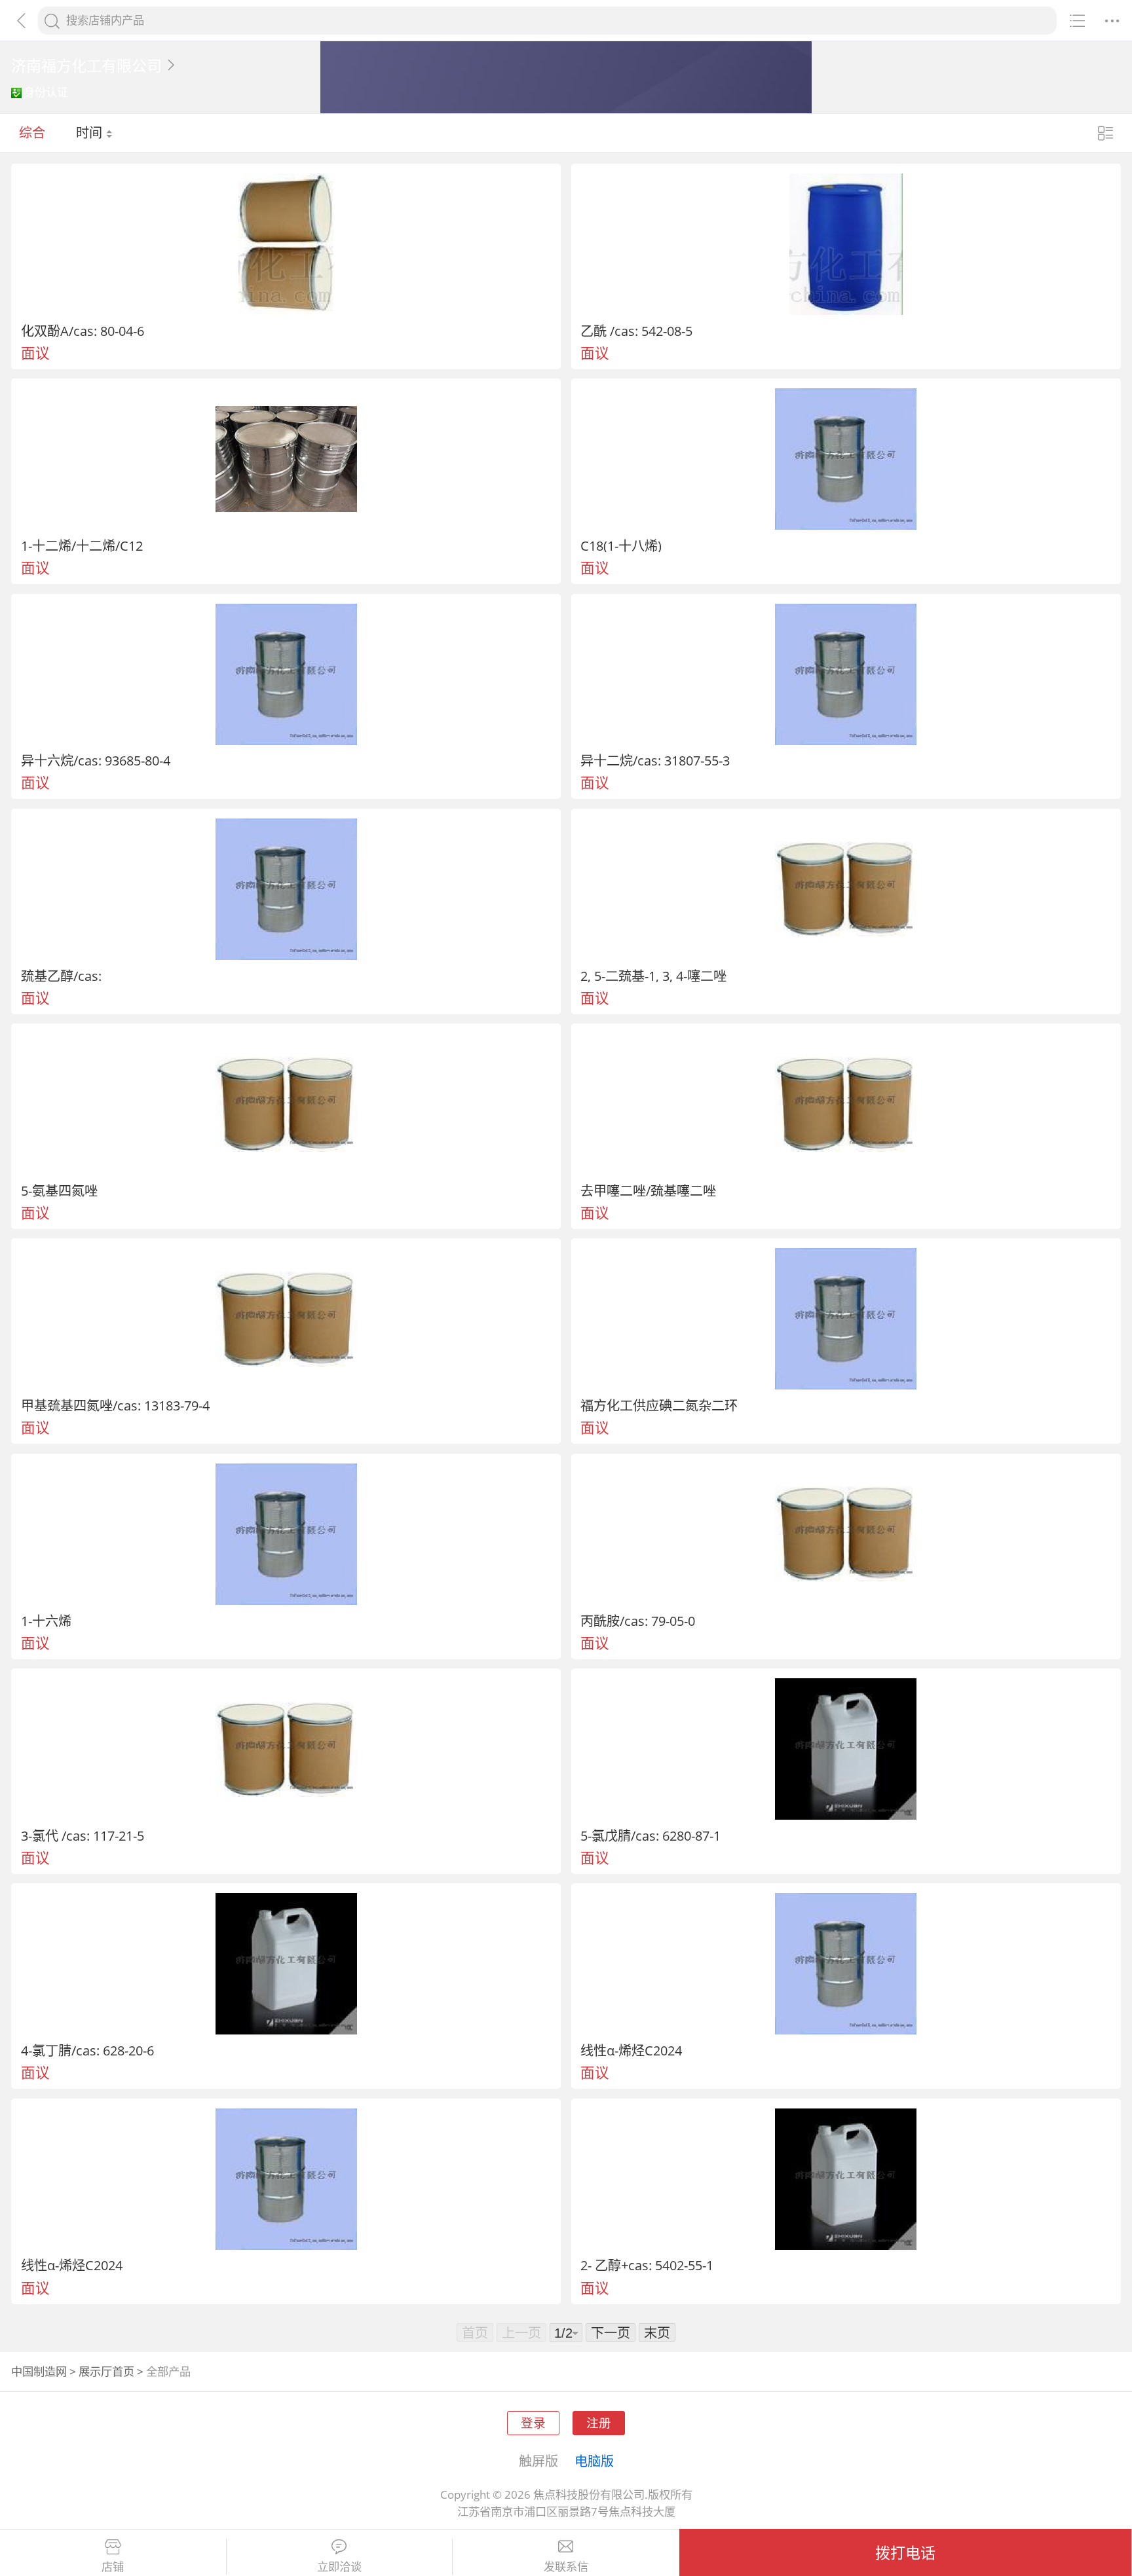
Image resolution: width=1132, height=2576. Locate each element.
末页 (657, 2332)
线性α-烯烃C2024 (631, 2050)
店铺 (113, 2567)
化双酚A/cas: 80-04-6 (83, 331)
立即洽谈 (339, 2567)
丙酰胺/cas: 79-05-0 (638, 1621)
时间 (91, 132)
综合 (32, 132)
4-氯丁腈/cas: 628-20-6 (87, 2050)
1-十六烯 (46, 1621)
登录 (533, 2422)
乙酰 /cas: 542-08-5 (636, 331)
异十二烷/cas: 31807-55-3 (655, 760)
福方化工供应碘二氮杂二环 (659, 1405)
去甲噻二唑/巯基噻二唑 (648, 1190)
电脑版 (594, 2461)
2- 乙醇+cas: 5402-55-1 (647, 2265)
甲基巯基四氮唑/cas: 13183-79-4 (115, 1405)
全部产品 (168, 2371)
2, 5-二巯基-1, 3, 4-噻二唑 (653, 976)
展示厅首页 (106, 2371)
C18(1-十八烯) (621, 545)
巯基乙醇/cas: (61, 976)
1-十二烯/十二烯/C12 (82, 545)
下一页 (611, 2332)
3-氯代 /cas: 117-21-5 (83, 1835)
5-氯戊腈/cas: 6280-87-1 (651, 1835)
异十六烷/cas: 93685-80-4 (96, 760)
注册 (599, 2422)
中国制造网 (39, 2371)
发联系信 (566, 2567)
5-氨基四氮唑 (59, 1190)
